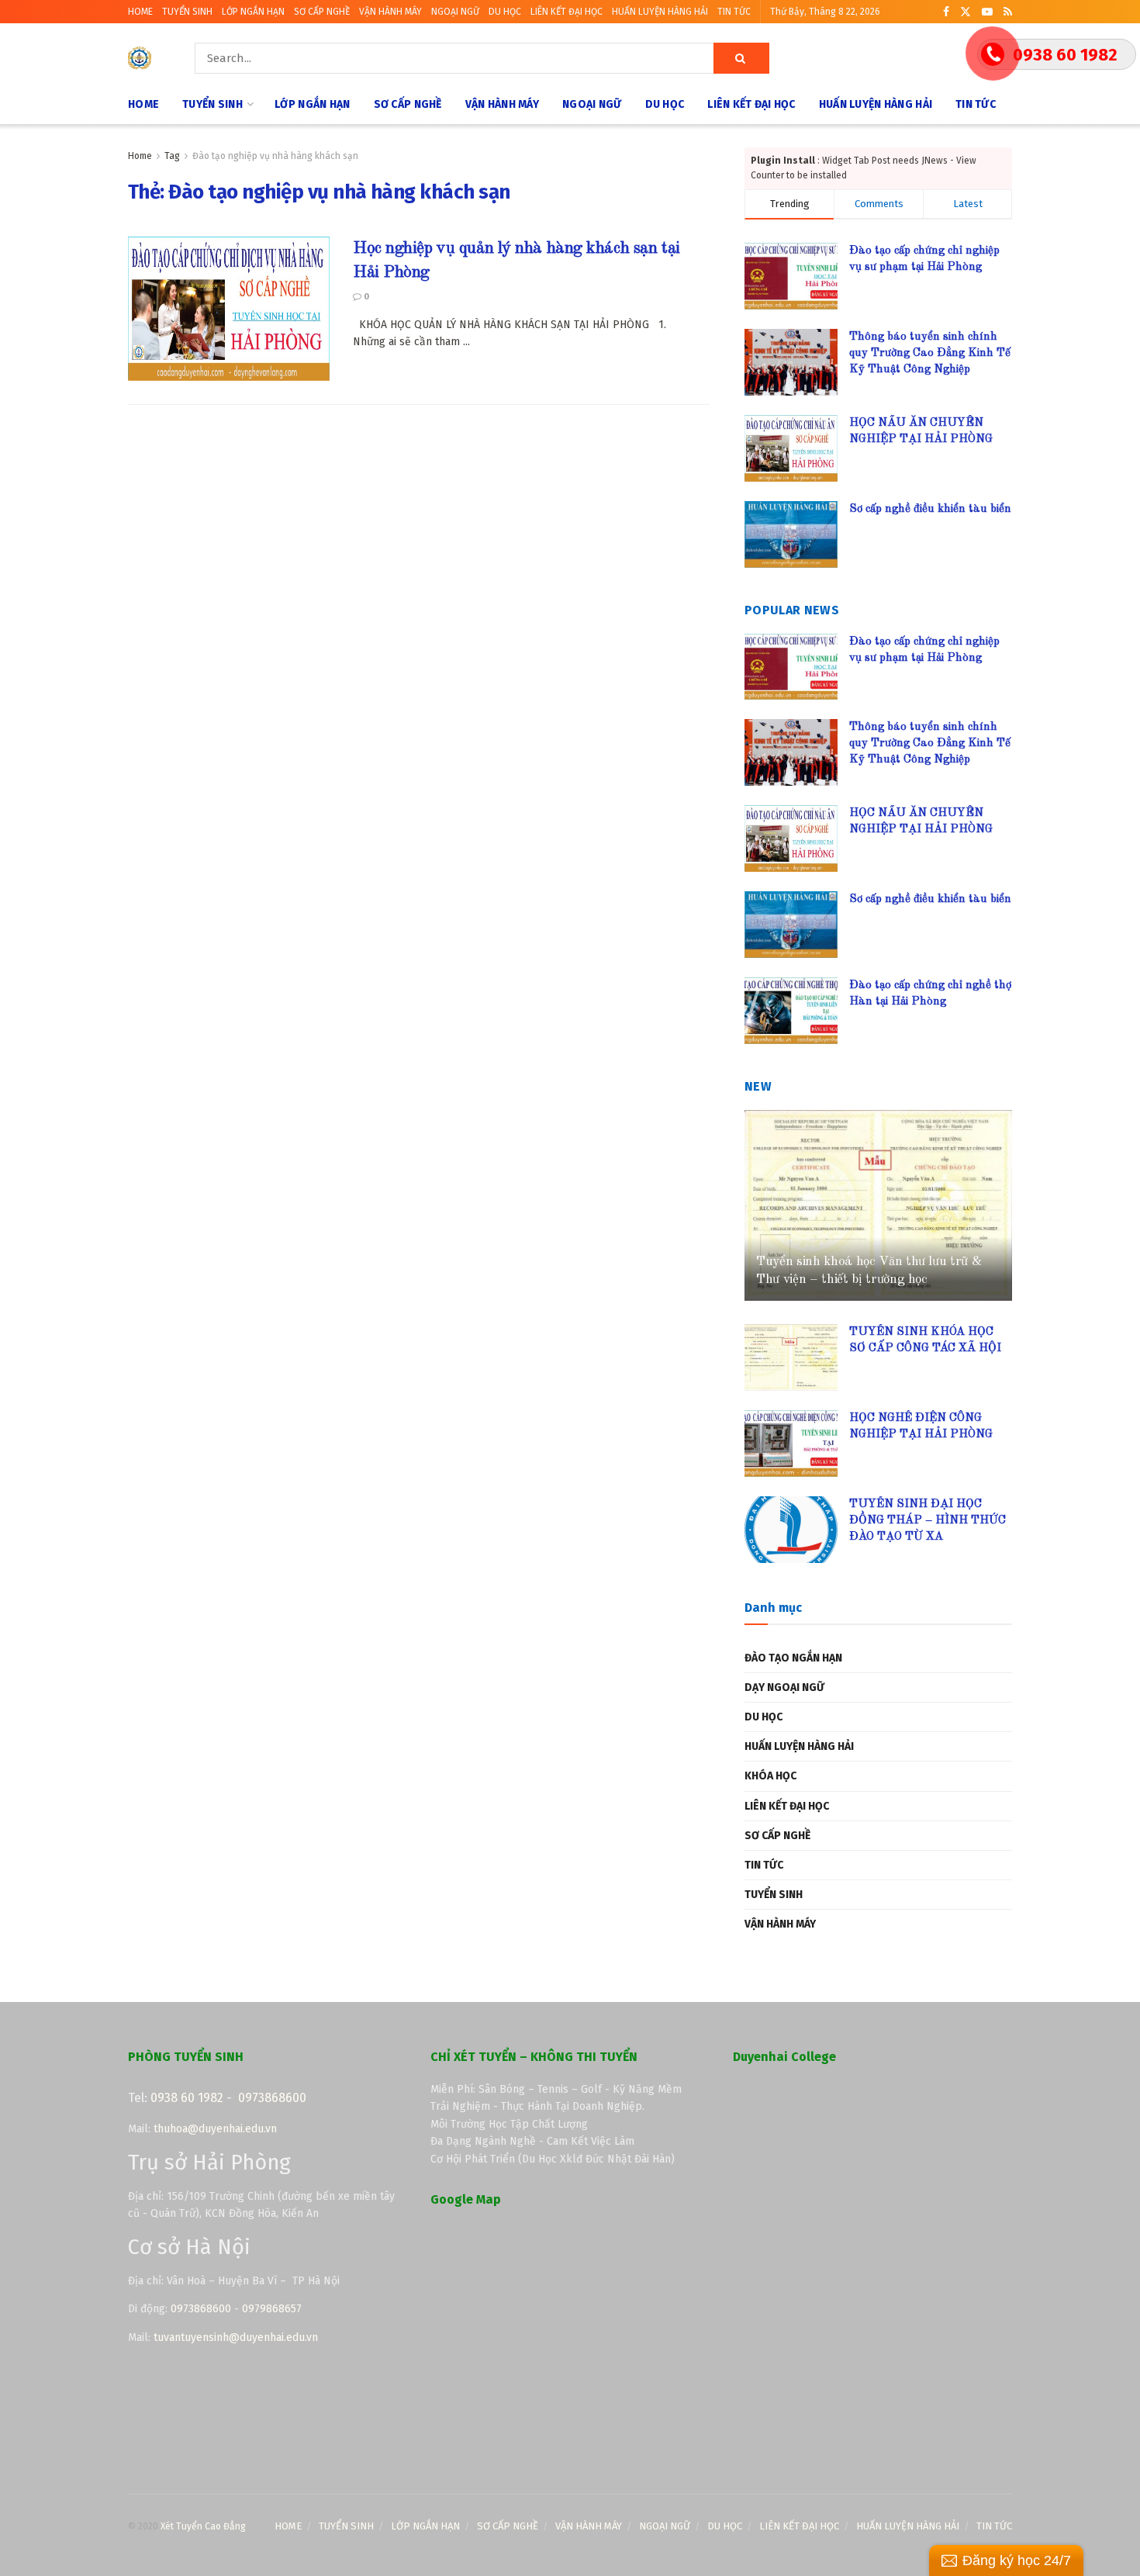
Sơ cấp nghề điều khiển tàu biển (930, 509)
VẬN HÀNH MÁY (390, 12)
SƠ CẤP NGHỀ (322, 12)
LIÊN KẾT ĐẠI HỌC (567, 12)
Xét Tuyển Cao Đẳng (203, 2526)
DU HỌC (505, 12)
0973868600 (272, 2098)
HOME (140, 12)
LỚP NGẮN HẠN (253, 12)
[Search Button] (741, 58)
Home (140, 156)
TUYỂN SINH (187, 12)
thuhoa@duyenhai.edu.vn (215, 2129)
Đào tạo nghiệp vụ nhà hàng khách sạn (275, 156)
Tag (172, 156)
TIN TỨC (734, 12)
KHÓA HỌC (770, 1776)
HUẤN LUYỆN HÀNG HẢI (660, 12)
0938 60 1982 (187, 2098)
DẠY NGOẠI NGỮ (784, 1687)
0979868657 (272, 2309)
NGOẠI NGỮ (455, 12)
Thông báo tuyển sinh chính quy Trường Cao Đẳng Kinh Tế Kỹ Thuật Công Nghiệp (930, 353)
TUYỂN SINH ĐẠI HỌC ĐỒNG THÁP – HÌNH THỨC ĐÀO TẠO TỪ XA (928, 1521)
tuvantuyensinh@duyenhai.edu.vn (237, 2337)
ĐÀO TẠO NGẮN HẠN (793, 1658)
